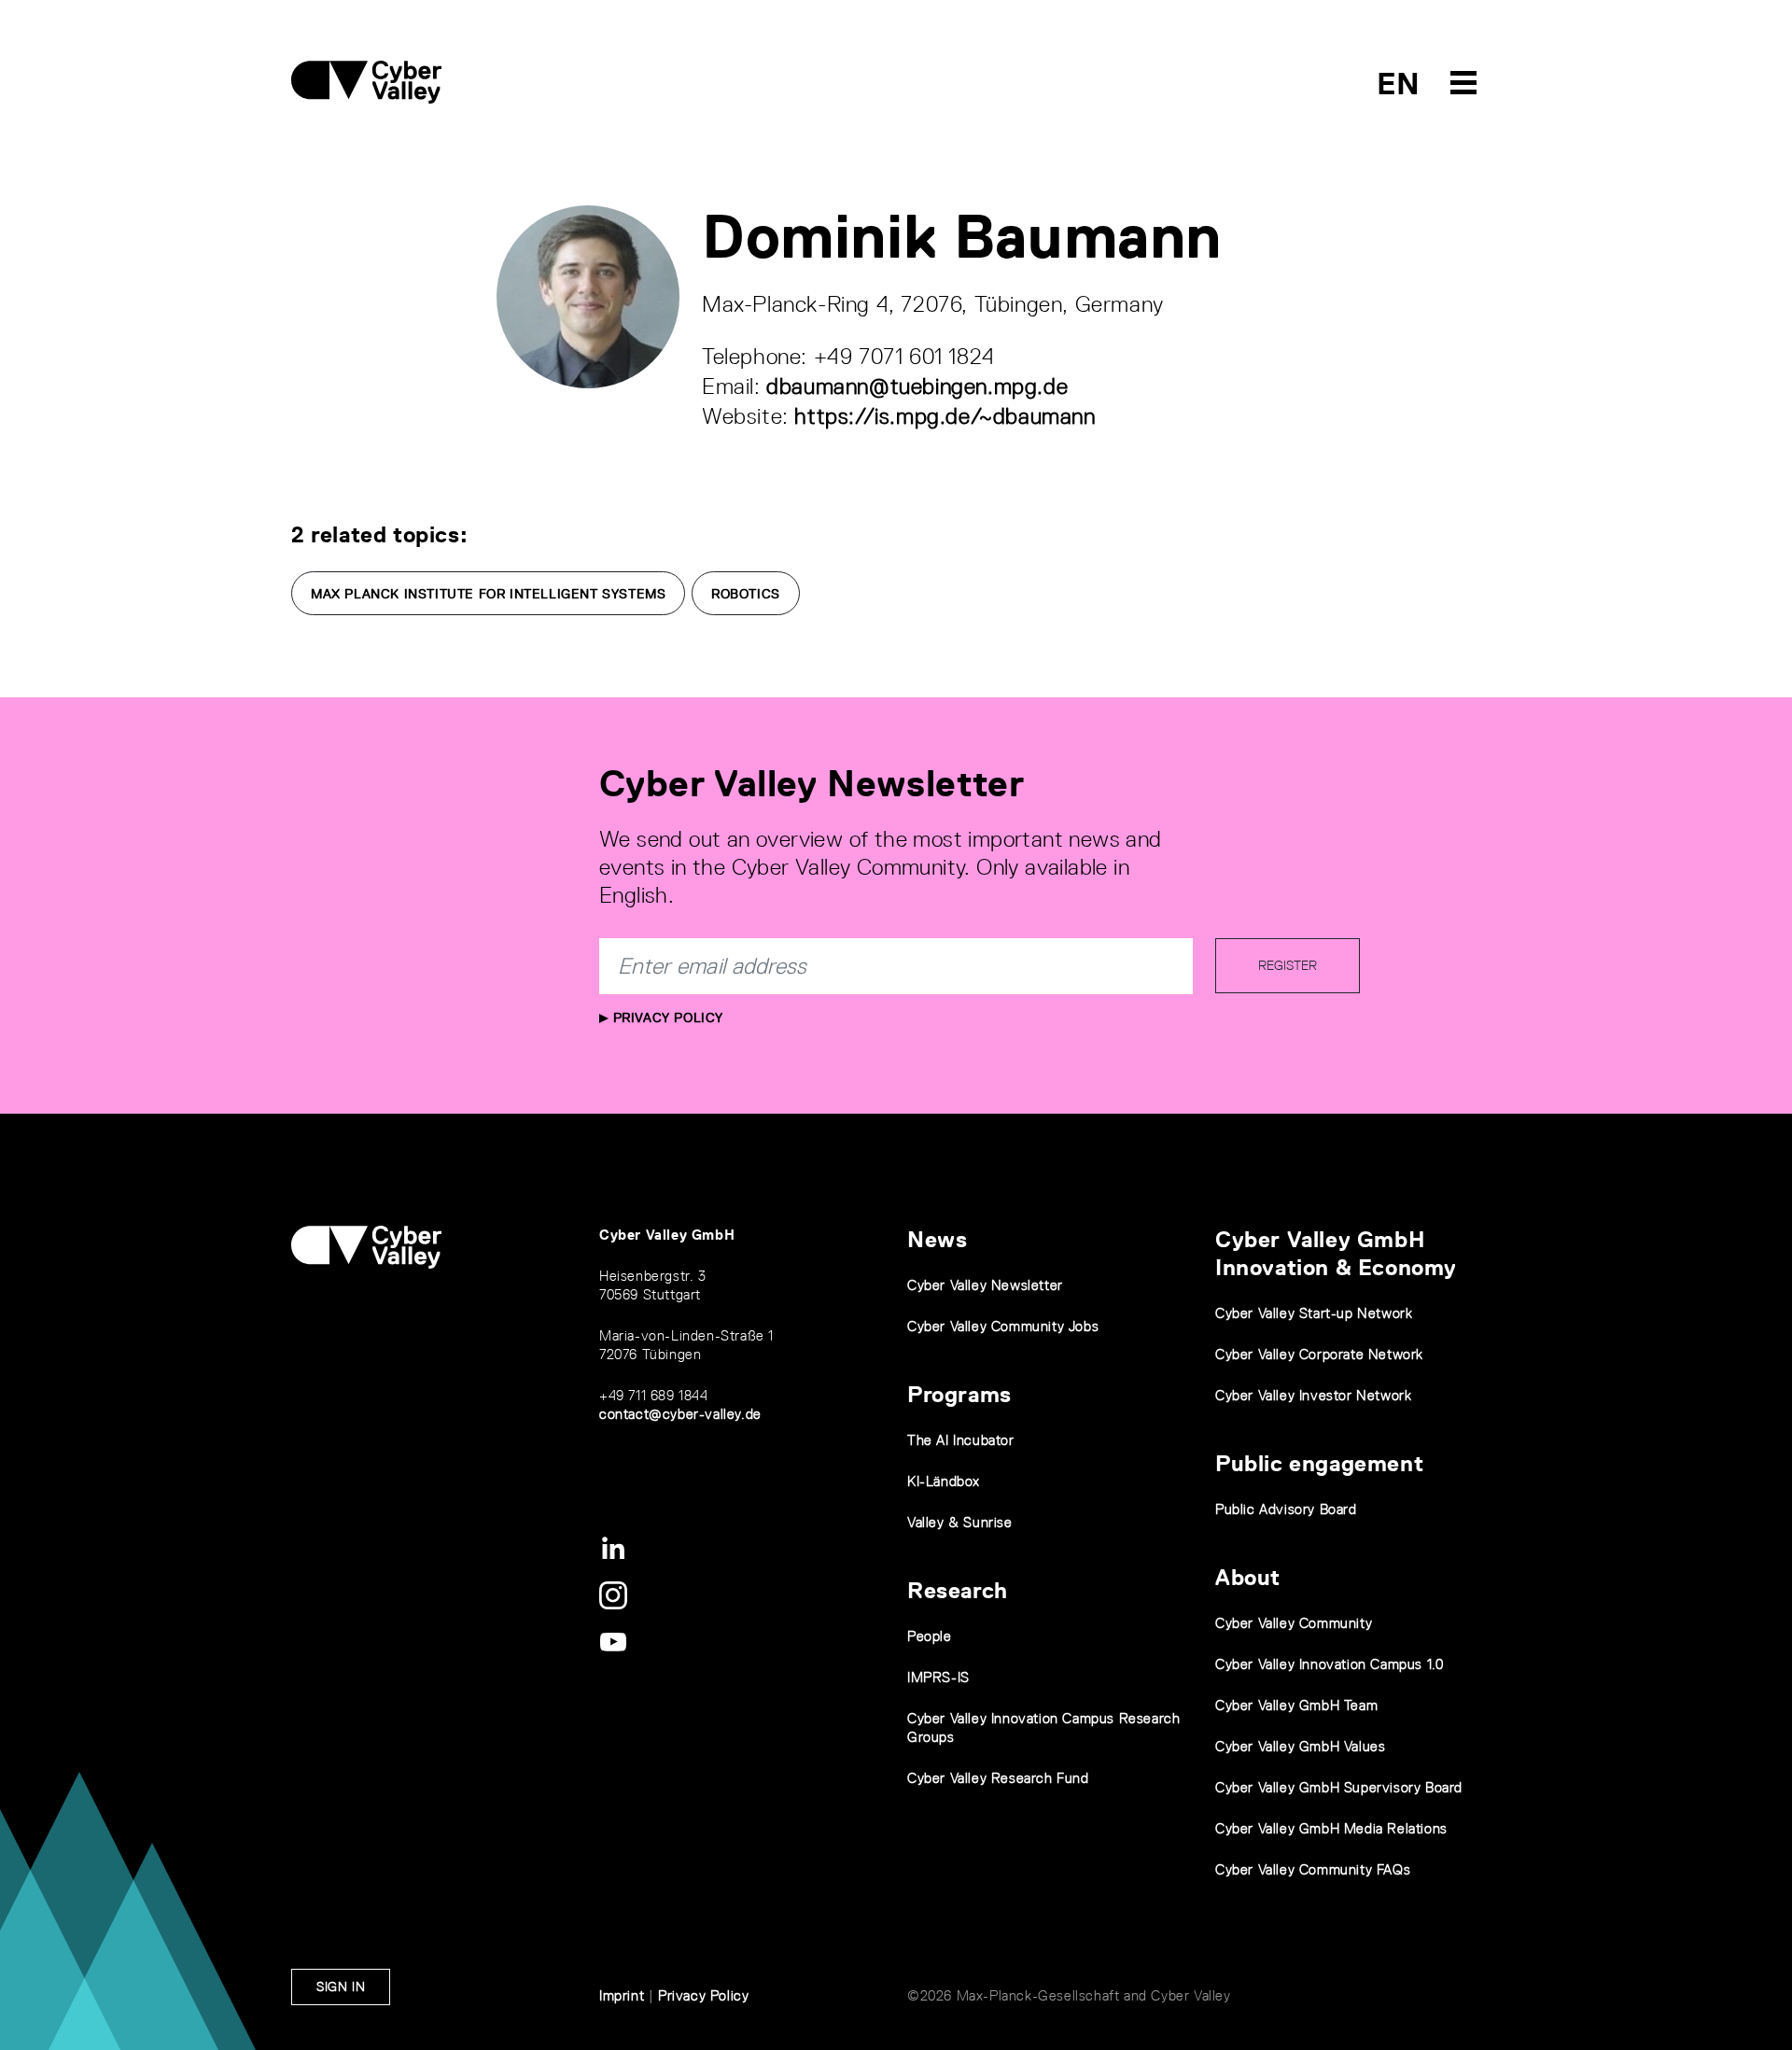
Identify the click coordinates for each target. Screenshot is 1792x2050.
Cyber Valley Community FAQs (1313, 1869)
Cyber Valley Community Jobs (1003, 1326)
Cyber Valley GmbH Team (1296, 1705)
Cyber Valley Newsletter (985, 1285)
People (930, 1636)
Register (1288, 965)
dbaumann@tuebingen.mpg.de (917, 386)
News (937, 1239)
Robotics (746, 594)
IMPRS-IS (938, 1677)
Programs (959, 1394)
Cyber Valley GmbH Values (1300, 1746)
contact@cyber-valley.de (680, 1414)
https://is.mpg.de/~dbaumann (945, 416)
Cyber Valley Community (1294, 1623)
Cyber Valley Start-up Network (1314, 1313)
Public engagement (1319, 1463)
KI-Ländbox (944, 1481)
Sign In (341, 1987)
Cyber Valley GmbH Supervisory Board (1339, 1787)
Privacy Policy (666, 1018)
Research (958, 1590)
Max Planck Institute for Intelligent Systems (488, 594)
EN (1399, 84)
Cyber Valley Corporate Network (1319, 1354)
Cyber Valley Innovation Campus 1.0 (1329, 1664)
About (1248, 1577)
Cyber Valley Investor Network (1313, 1395)
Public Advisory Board (1286, 1509)
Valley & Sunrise (960, 1522)
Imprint (622, 1995)
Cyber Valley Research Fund (998, 1778)
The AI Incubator (961, 1440)
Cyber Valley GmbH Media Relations (1331, 1828)
